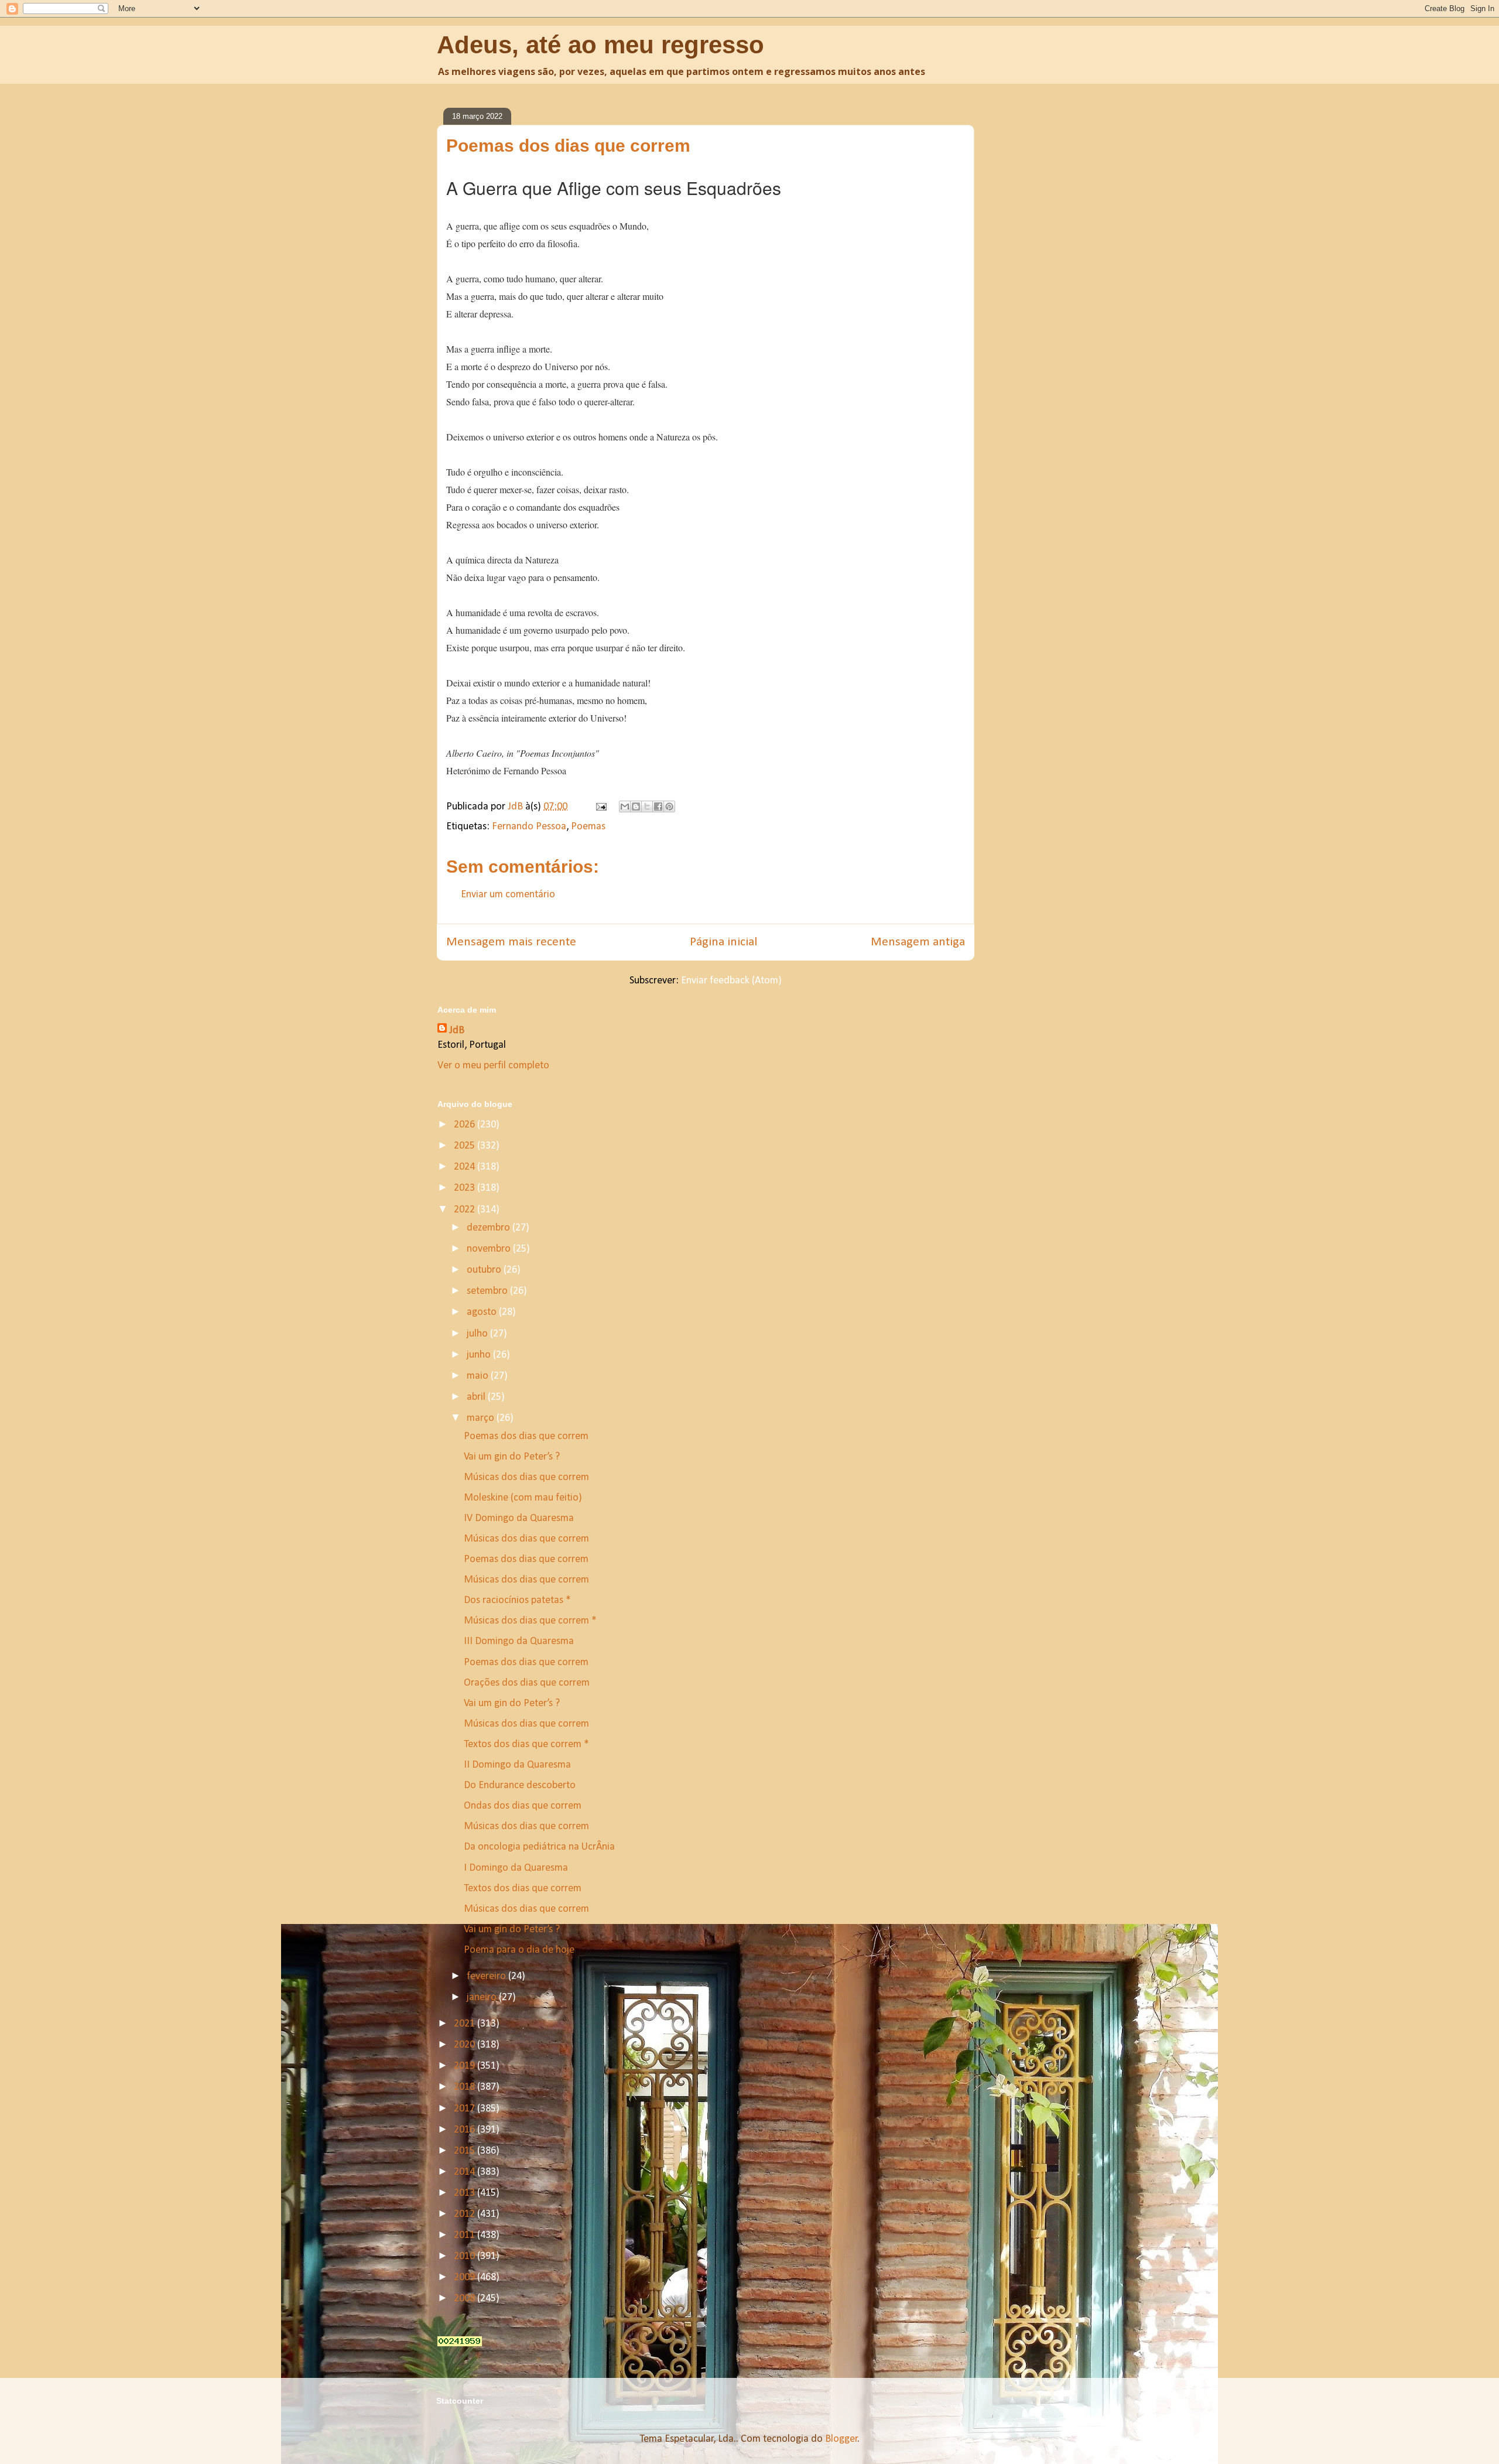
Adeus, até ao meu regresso (600, 45)
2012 (466, 2214)
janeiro (483, 1997)
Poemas (588, 827)
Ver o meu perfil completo (493, 1066)
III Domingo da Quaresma (519, 1641)
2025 (466, 1146)
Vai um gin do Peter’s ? (512, 1457)
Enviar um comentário (508, 895)
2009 (466, 2277)
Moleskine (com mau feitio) (523, 1498)
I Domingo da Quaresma (516, 1868)
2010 (466, 2256)
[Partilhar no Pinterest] (669, 806)
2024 (466, 1167)
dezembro (490, 1228)
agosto (483, 1312)
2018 (466, 2087)
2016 (466, 2130)
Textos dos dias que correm (523, 1889)
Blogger (841, 2439)
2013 (466, 2193)
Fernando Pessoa (529, 827)
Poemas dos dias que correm (526, 1436)
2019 (466, 2066)
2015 (466, 2151)
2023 (466, 1188)
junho (480, 1355)
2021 (466, 2024)
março (482, 1418)
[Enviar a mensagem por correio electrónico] (600, 807)
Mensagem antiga (918, 942)
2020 (466, 2045)
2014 (466, 2172)
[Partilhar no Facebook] (658, 806)
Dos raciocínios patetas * (517, 1600)
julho (478, 1334)
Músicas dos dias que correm (526, 1477)
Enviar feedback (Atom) (731, 981)
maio (479, 1376)
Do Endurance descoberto (520, 1785)
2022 (466, 1210)
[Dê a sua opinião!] (636, 806)
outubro (485, 1270)
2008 (466, 2299)
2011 (466, 2235)
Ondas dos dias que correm (523, 1806)
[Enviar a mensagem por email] (625, 806)
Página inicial (723, 942)
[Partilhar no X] (647, 806)
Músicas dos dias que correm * (530, 1621)
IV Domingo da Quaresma (519, 1518)
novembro (490, 1249)
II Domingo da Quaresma (517, 1765)
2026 (466, 1125)
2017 (466, 2109)
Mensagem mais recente (511, 942)
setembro (488, 1291)
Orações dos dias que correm (527, 1683)
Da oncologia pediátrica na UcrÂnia (539, 1847)
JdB (457, 1031)
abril (477, 1397)
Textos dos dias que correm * (526, 1744)
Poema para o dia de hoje (519, 1950)
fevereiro (487, 1976)
